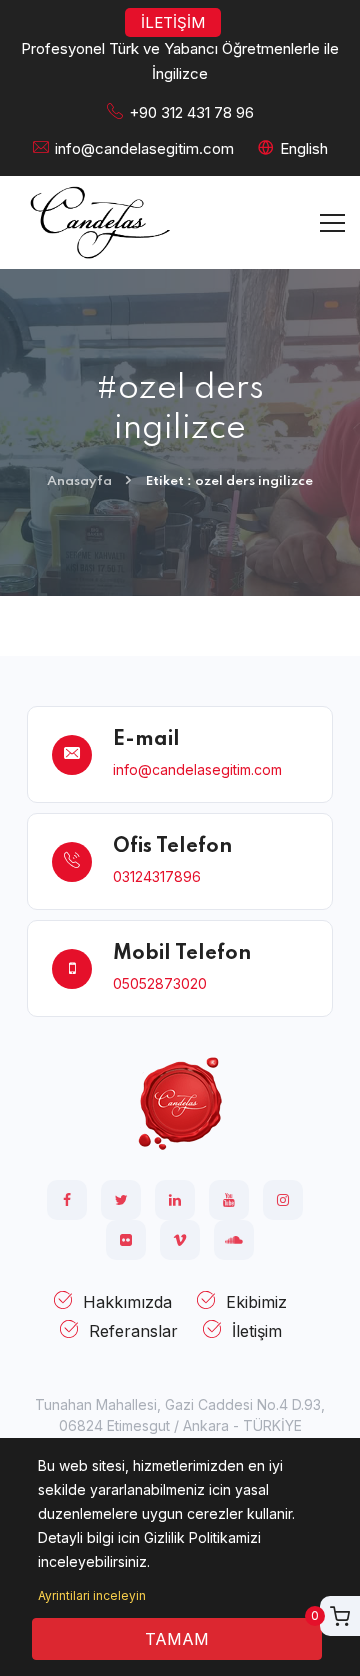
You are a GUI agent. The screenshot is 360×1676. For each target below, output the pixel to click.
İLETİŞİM (173, 22)
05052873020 (160, 983)
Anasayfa (79, 481)
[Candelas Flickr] (126, 1240)
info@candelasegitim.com (144, 148)
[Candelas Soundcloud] (234, 1240)
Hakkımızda (127, 1302)
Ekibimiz (256, 1302)
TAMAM (177, 1639)
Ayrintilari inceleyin (92, 1595)
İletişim (257, 1331)
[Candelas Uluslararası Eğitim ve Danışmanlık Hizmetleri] (180, 1102)
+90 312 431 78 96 (191, 112)
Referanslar (133, 1331)
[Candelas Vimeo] (180, 1240)
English (304, 148)
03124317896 (157, 876)
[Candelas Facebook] (67, 1200)
